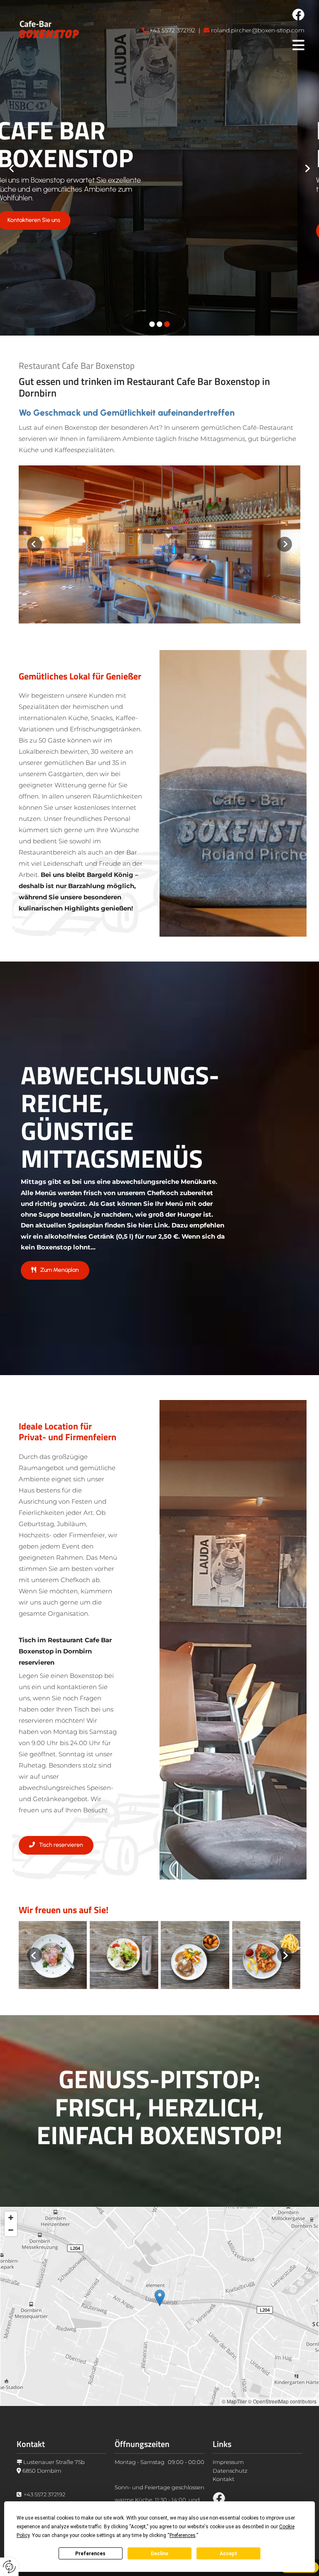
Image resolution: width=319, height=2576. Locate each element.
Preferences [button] (183, 2535)
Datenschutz (230, 2471)
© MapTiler (234, 2401)
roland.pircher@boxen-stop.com (258, 30)
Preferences (90, 2554)
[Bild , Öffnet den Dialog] (159, 544)
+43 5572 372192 (172, 30)
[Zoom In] (11, 2218)
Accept (228, 2554)
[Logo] (49, 30)
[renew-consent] (9, 2567)
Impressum (228, 2462)
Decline (159, 2554)
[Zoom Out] (11, 2230)
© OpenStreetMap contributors (282, 2401)
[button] (55, 231)
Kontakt (223, 2479)
